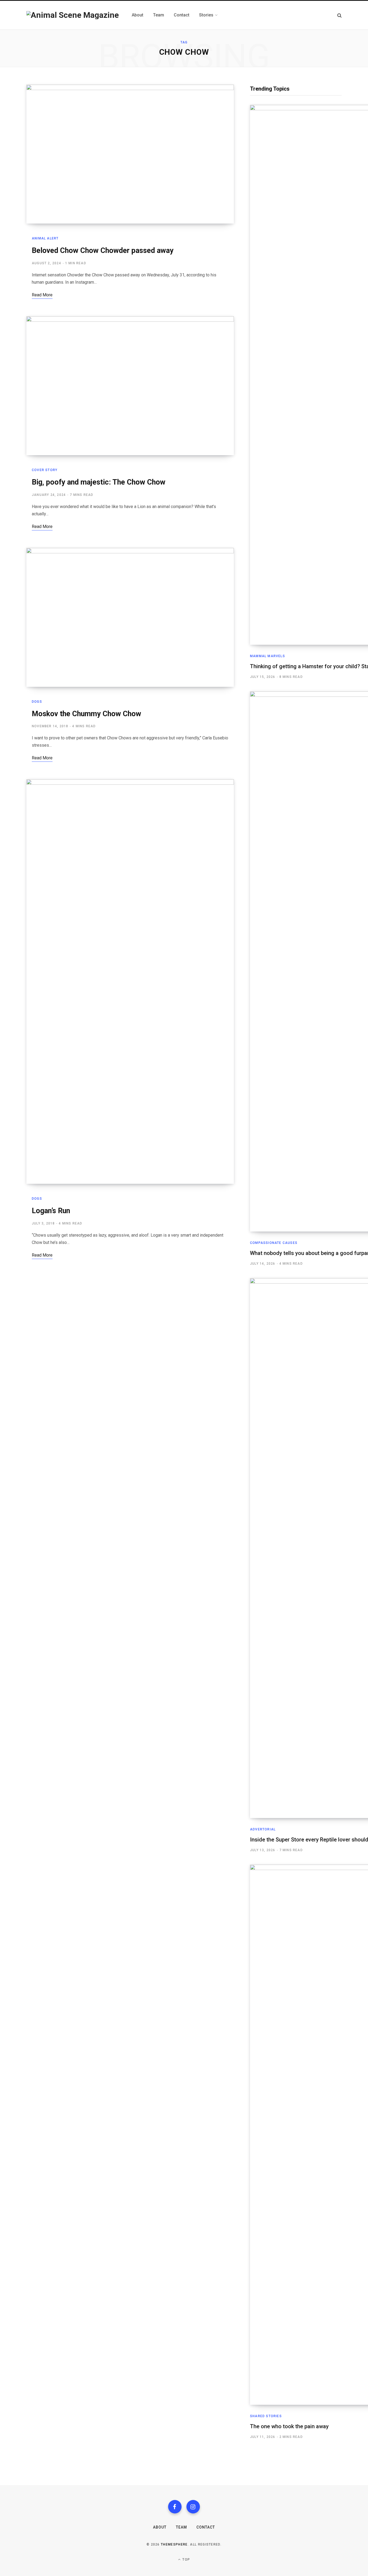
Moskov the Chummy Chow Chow (86, 714)
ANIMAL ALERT (45, 238)
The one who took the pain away (289, 2426)
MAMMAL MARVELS (268, 656)
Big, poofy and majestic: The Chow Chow (99, 482)
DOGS (37, 702)
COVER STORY (45, 470)
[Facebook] (175, 2507)
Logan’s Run (51, 1211)
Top (186, 2560)
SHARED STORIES (266, 2416)
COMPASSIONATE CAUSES (274, 1243)
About (160, 2527)
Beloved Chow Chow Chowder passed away (103, 251)
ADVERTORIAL (263, 1829)
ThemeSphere (174, 2544)
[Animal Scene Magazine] (73, 15)
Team (181, 2527)
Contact (206, 2527)
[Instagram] (193, 2507)
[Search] (339, 15)
